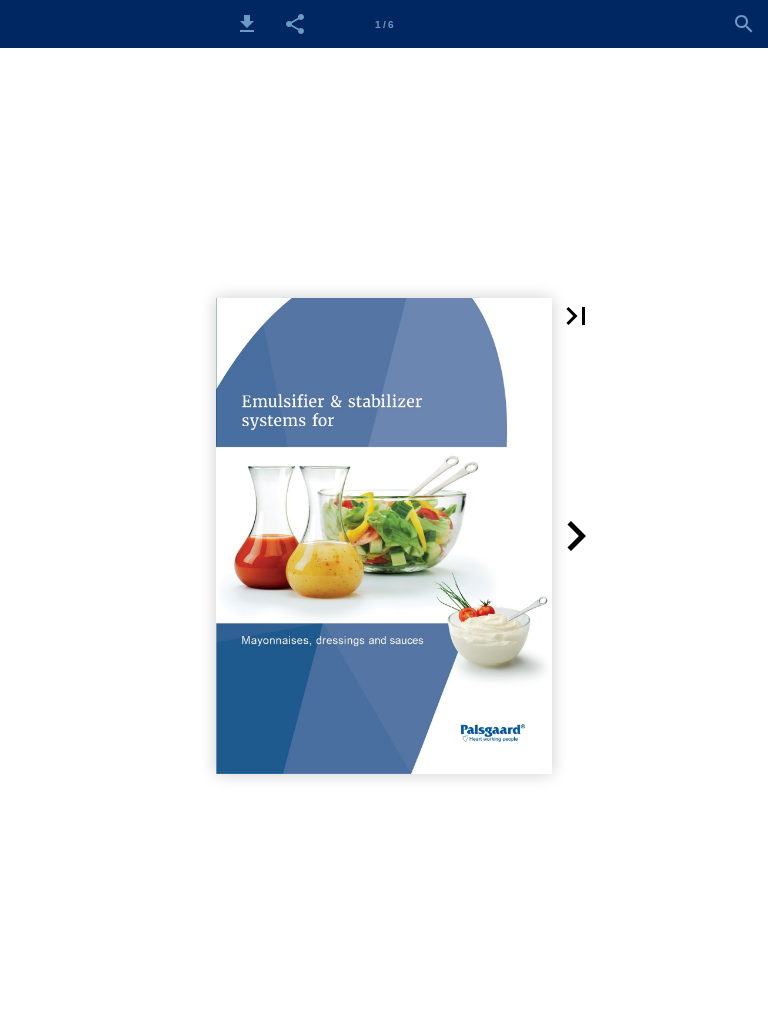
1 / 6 (384, 24)
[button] (247, 24)
